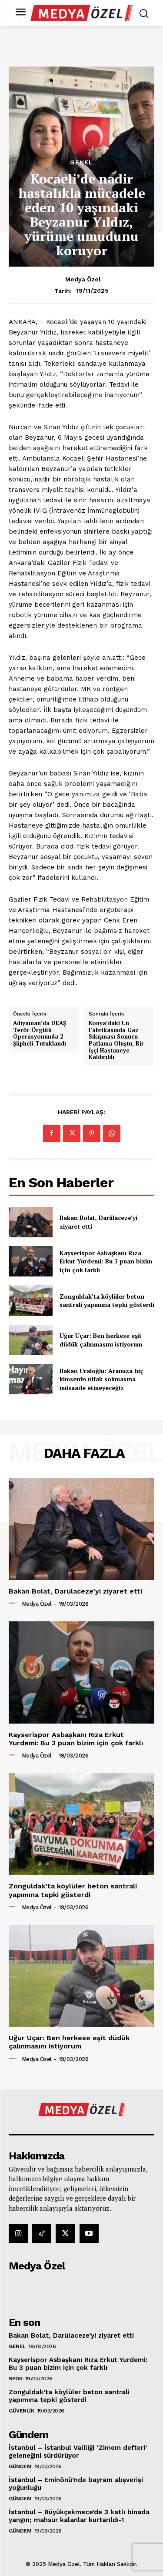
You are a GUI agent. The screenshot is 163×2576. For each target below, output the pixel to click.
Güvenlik (21, 2411)
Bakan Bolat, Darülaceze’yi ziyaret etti (75, 1591)
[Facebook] (52, 1133)
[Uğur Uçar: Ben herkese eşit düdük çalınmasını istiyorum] (31, 1340)
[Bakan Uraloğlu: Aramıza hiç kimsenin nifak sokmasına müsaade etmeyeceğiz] (31, 1379)
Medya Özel (83, 279)
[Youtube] (89, 2233)
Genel (81, 162)
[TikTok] (42, 2233)
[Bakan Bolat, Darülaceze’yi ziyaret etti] (31, 1222)
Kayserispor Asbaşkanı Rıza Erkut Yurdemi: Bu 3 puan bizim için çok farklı (106, 1261)
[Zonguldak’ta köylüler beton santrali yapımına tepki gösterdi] (31, 1300)
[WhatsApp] (112, 1133)
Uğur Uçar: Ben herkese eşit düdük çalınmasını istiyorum (101, 1340)
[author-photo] (14, 1604)
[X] (72, 1133)
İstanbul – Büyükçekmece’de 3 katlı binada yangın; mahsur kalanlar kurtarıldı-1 (79, 2516)
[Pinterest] (92, 1133)
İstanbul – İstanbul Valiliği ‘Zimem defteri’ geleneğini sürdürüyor (78, 2452)
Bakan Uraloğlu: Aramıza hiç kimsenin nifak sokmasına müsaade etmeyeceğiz (101, 1379)
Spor (15, 2379)
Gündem (20, 2466)
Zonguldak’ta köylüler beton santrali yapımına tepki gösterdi (107, 1301)
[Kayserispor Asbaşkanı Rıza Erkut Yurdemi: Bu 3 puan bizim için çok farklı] (31, 1261)
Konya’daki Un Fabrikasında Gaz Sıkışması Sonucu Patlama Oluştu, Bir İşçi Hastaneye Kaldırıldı (116, 1040)
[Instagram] (18, 2233)
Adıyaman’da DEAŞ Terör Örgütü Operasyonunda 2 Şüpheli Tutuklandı (40, 1033)
